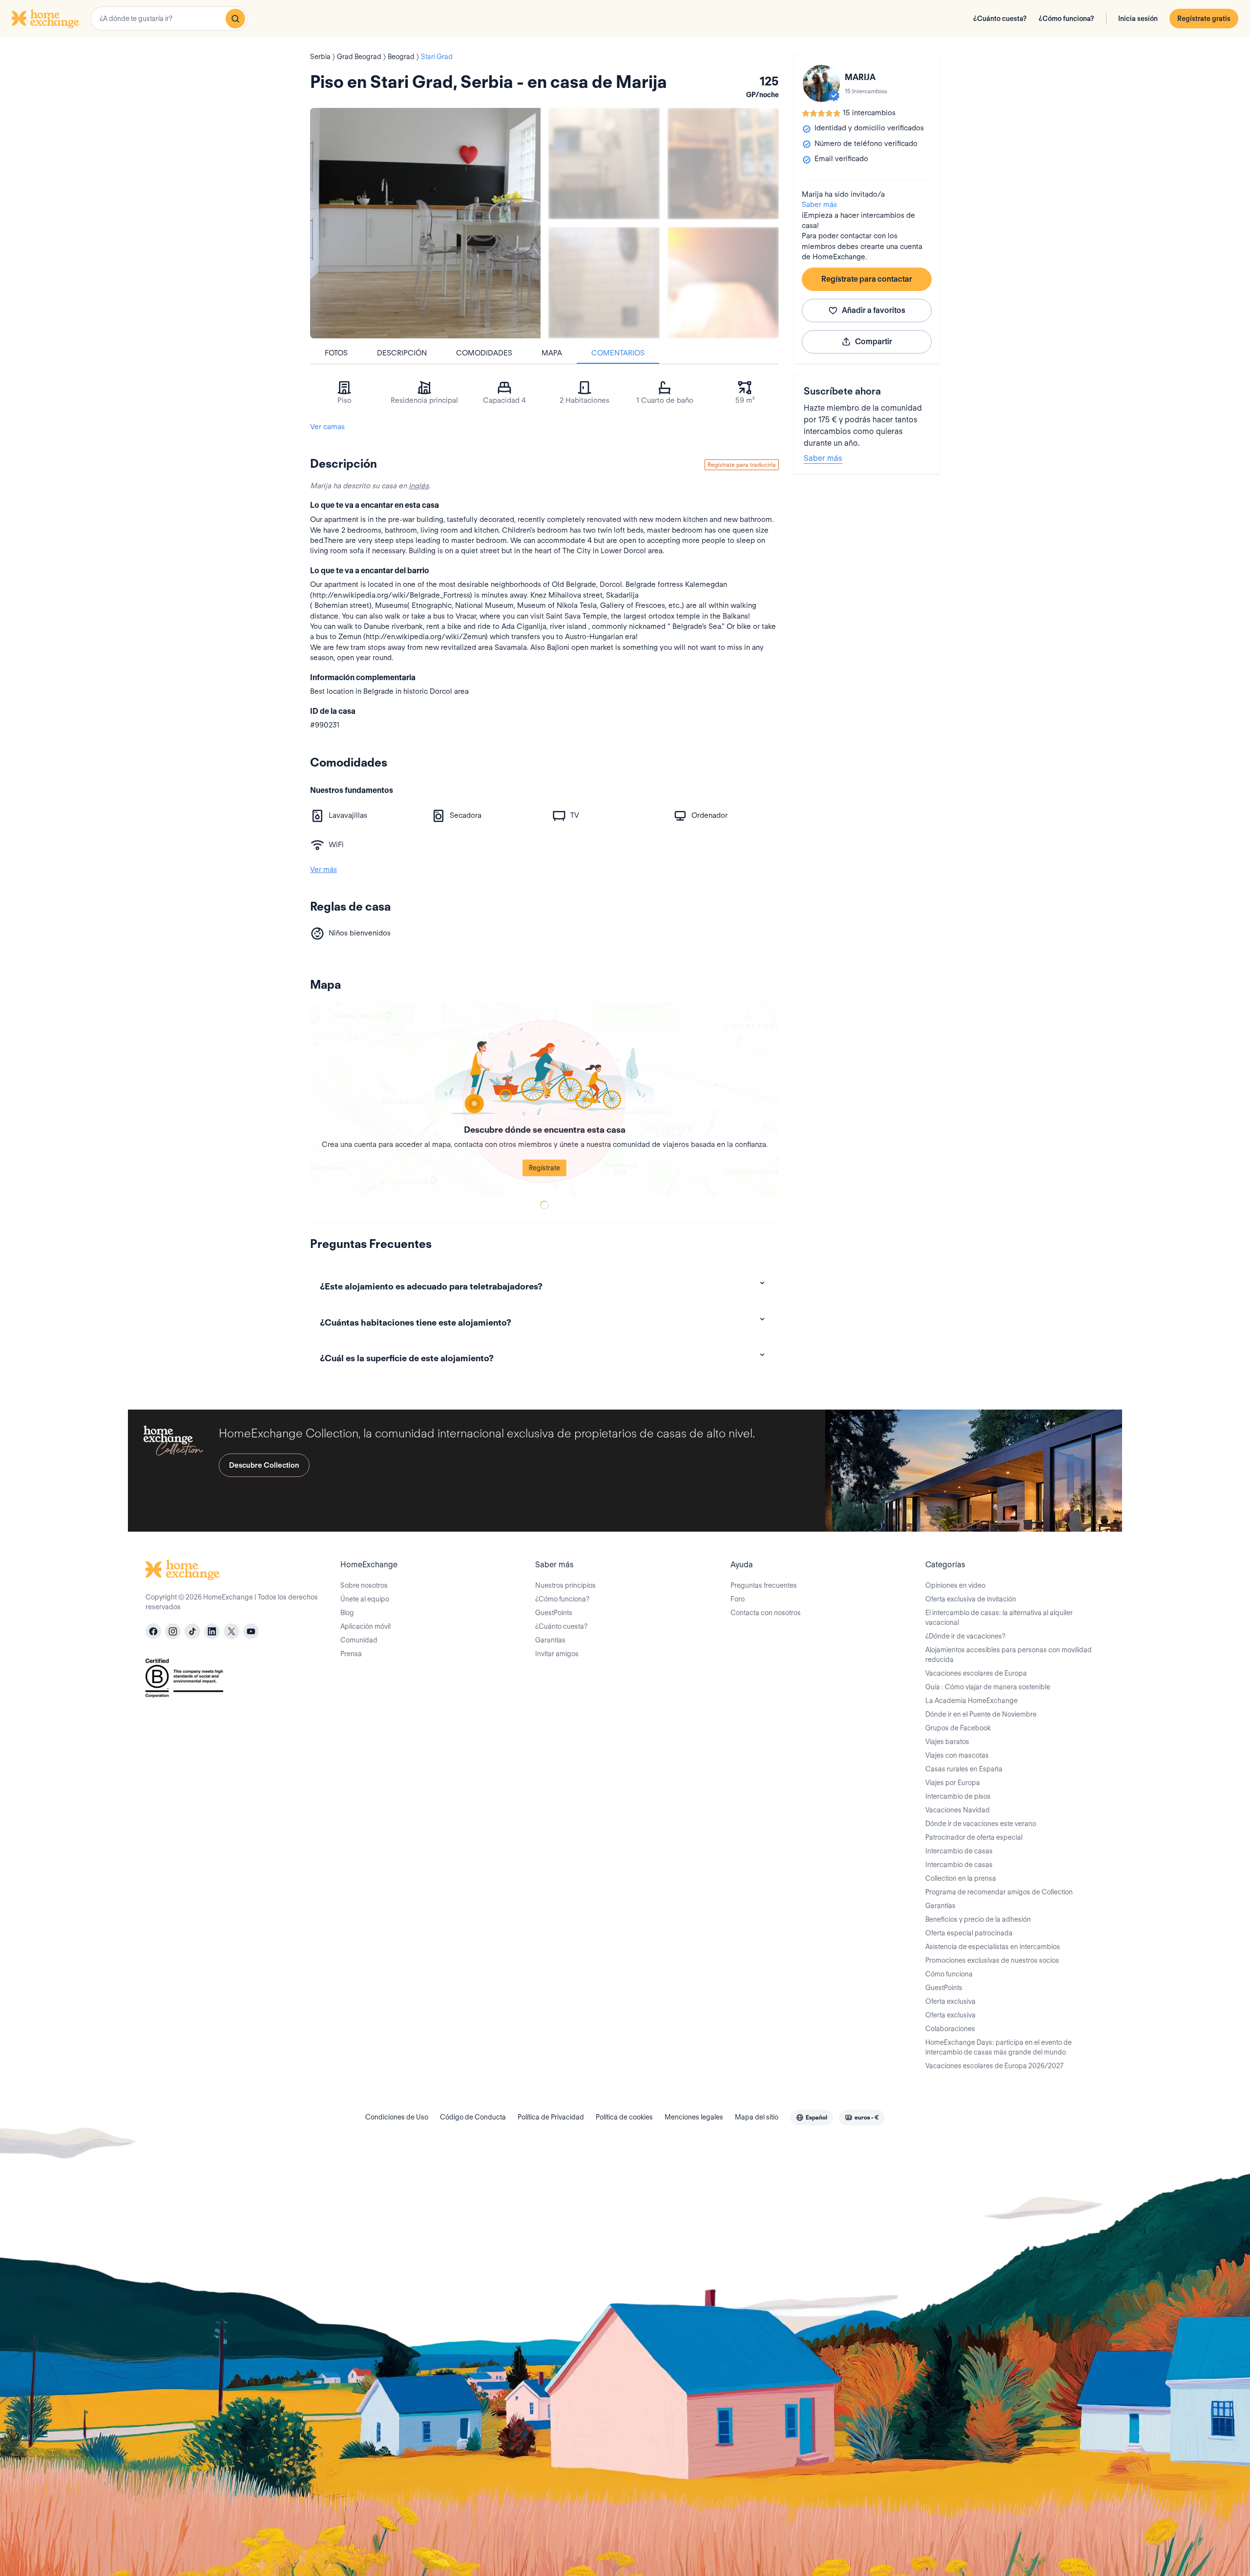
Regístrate (544, 1168)
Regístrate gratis (1204, 19)
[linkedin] (212, 1631)
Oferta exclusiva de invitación (971, 1599)
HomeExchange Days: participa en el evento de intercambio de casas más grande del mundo (999, 2047)
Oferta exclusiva (950, 2001)
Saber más (819, 205)
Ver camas (327, 427)
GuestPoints (554, 1613)
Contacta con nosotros (766, 1613)
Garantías (550, 1640)
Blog (347, 1613)
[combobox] (169, 19)
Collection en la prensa (961, 1878)
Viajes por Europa (953, 1783)
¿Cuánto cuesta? (1000, 19)
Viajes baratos (947, 1742)
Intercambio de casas (959, 1851)
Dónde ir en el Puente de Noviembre (981, 1714)
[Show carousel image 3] (604, 283)
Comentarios (618, 353)
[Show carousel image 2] (723, 164)
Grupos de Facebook (958, 1728)
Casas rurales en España (964, 1769)
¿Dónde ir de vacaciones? (965, 1636)
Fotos (336, 353)
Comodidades (484, 353)
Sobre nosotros (364, 1585)
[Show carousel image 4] (723, 283)
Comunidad (359, 1640)
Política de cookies (624, 2117)
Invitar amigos (557, 1654)
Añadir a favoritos (874, 310)
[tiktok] (192, 1631)
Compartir (874, 342)
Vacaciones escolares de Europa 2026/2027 (994, 2066)
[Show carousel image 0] (425, 223)
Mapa (552, 353)
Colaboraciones (950, 2029)
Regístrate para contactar (867, 279)
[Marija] (821, 83)
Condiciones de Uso (397, 2117)
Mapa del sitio (757, 2117)
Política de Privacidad (551, 2117)
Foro (738, 1599)
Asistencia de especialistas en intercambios (993, 1947)
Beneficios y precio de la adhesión (978, 1919)
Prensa (351, 1654)
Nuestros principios (565, 1585)
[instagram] (173, 1631)
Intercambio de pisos (958, 1796)
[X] (231, 1631)
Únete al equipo (365, 1599)
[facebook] (153, 1631)
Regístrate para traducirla (742, 465)
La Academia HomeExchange (971, 1701)
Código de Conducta (473, 2117)
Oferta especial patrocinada (969, 1933)
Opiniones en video (955, 1585)
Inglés (419, 486)
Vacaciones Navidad (958, 1810)
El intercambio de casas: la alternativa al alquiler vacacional (999, 1618)
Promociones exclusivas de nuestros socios (992, 1960)
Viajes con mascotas (957, 1755)
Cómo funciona (949, 1974)
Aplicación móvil (365, 1626)
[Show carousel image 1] (604, 164)
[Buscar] (235, 19)
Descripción (402, 353)
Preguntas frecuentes (764, 1585)
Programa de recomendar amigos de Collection (999, 1892)
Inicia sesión (1138, 19)
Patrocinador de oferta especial (974, 1837)
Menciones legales (694, 2117)
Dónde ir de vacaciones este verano (981, 1824)
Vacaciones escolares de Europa (976, 1673)
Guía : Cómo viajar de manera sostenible (988, 1687)
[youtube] (251, 1631)
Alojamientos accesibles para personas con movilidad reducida (1009, 1655)
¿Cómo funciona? (1066, 19)
